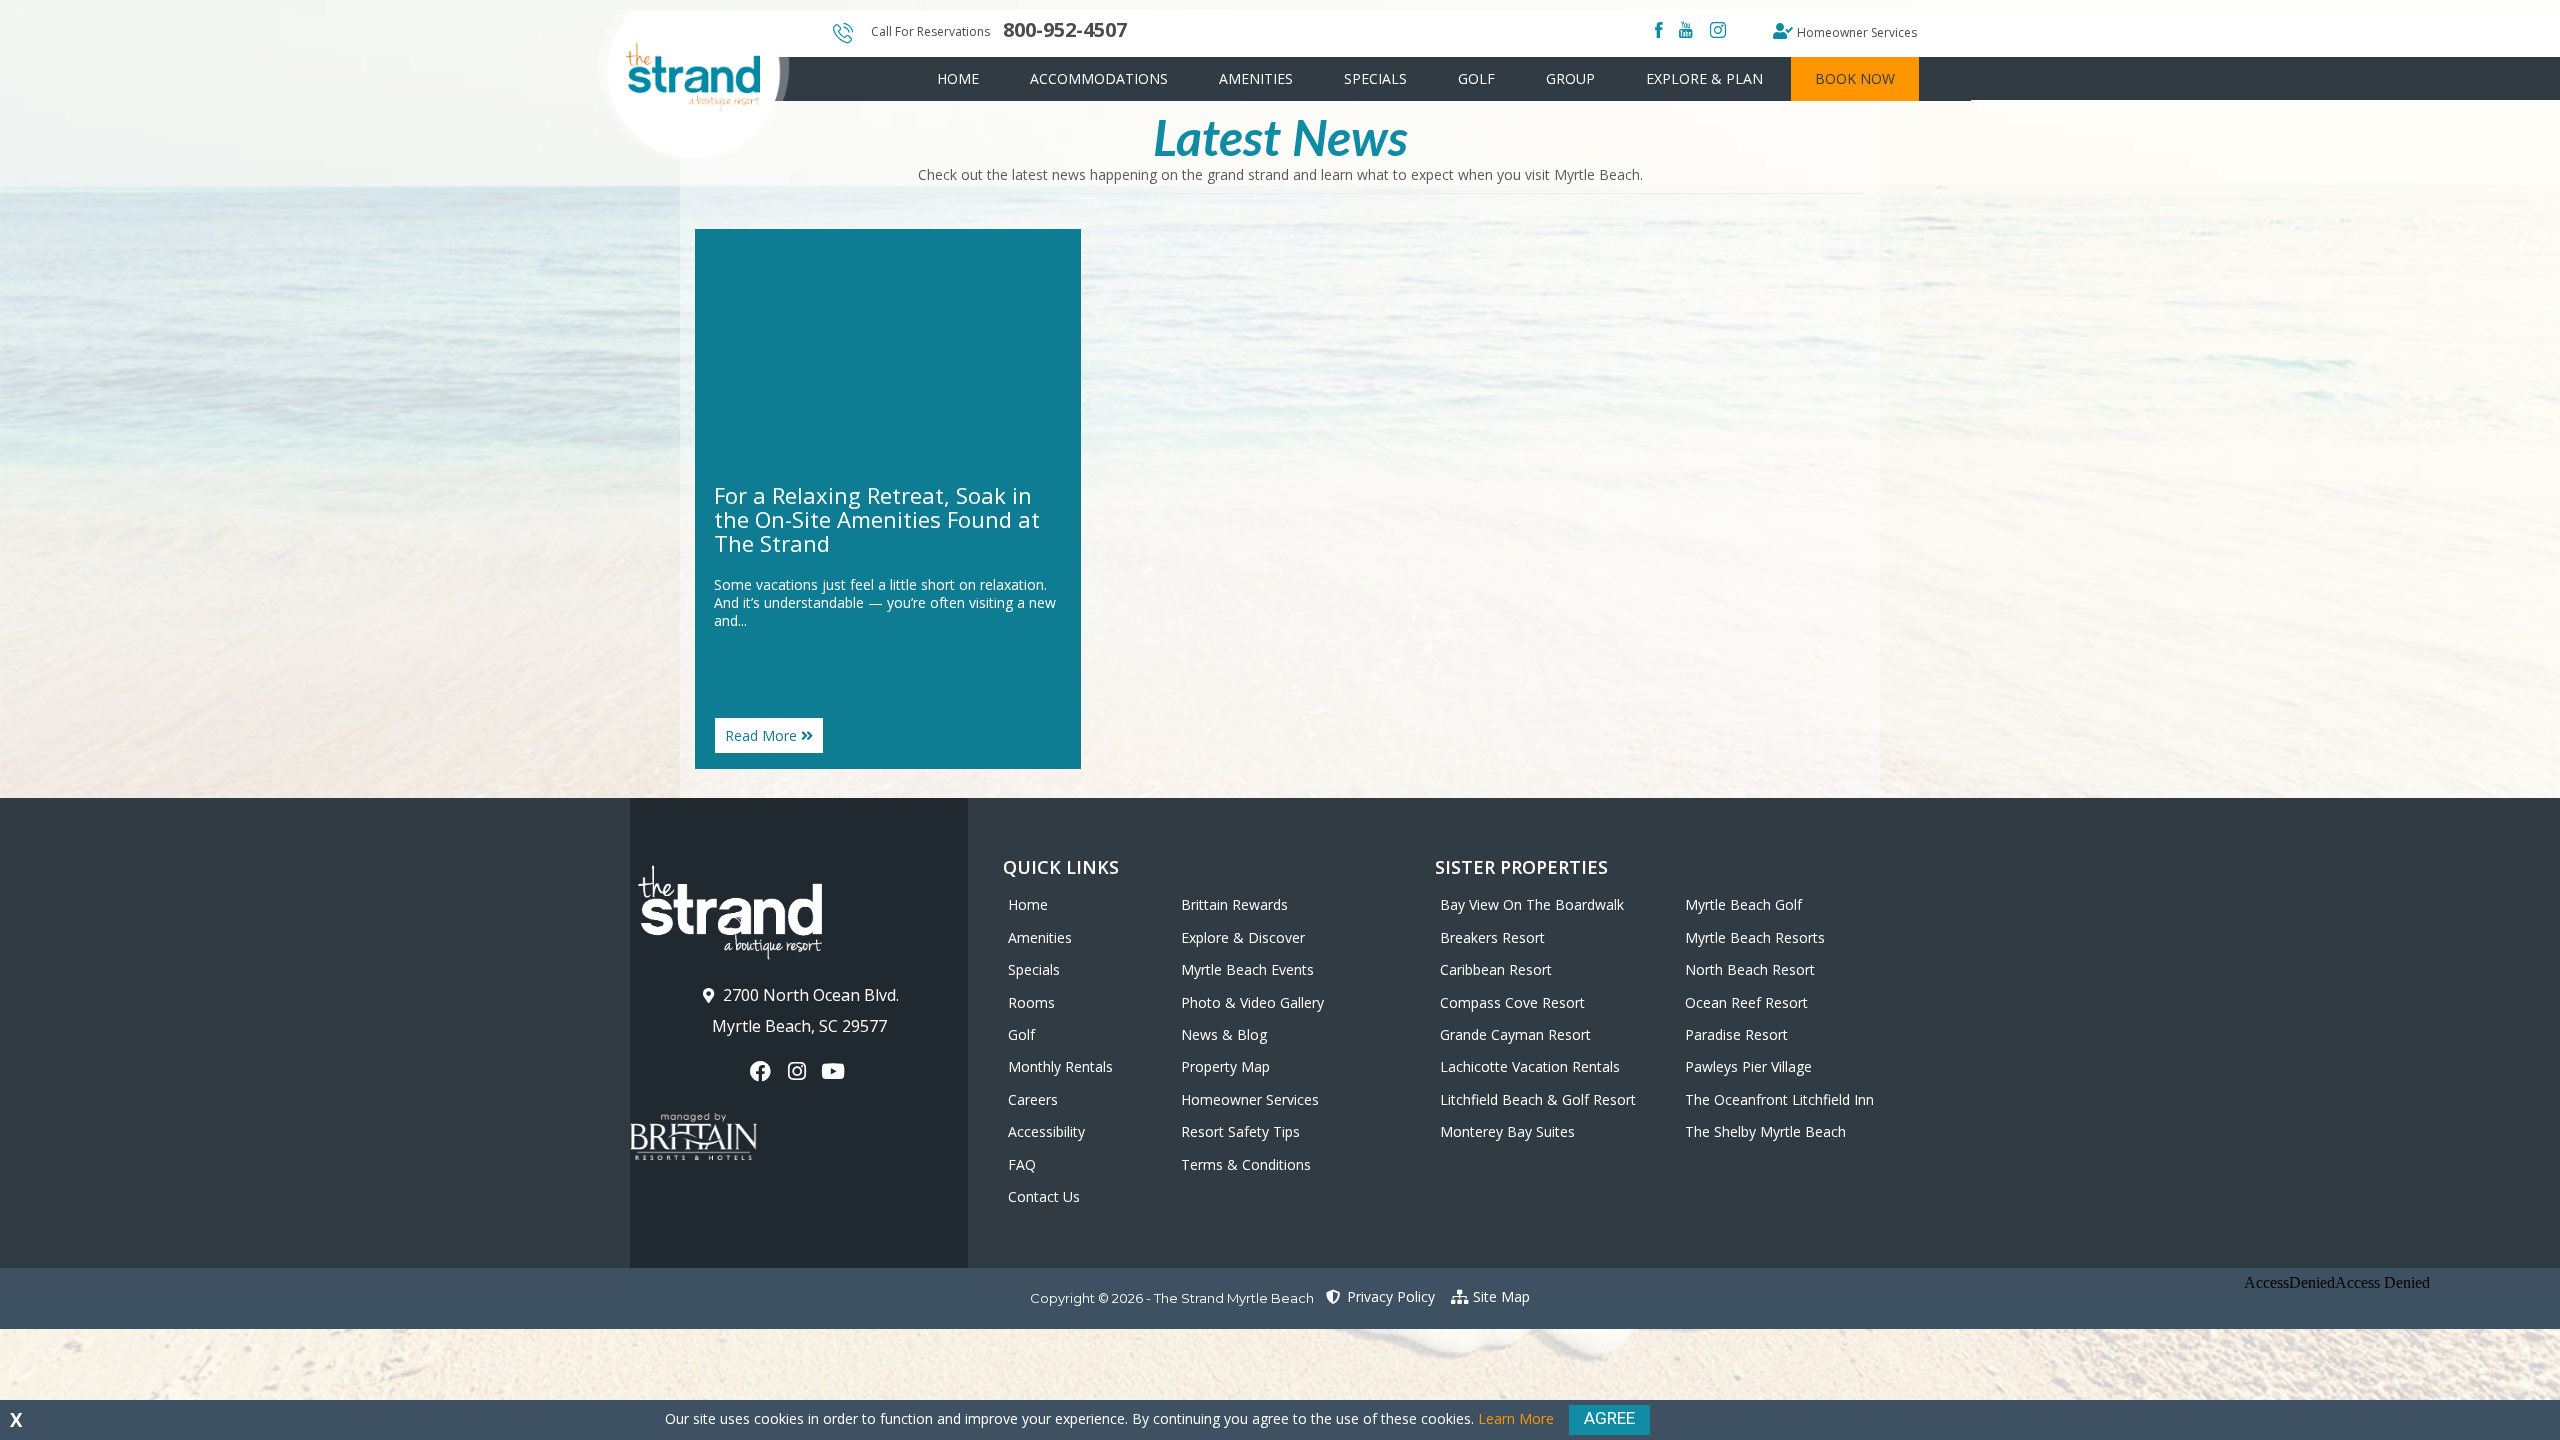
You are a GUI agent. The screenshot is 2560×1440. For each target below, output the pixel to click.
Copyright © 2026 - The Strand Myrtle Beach (1172, 1298)
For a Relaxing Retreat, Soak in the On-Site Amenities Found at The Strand (877, 519)
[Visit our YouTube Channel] (835, 1071)
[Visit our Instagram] (798, 1071)
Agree (1609, 1418)
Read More (774, 740)
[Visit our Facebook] (762, 1071)
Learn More (1516, 1418)
